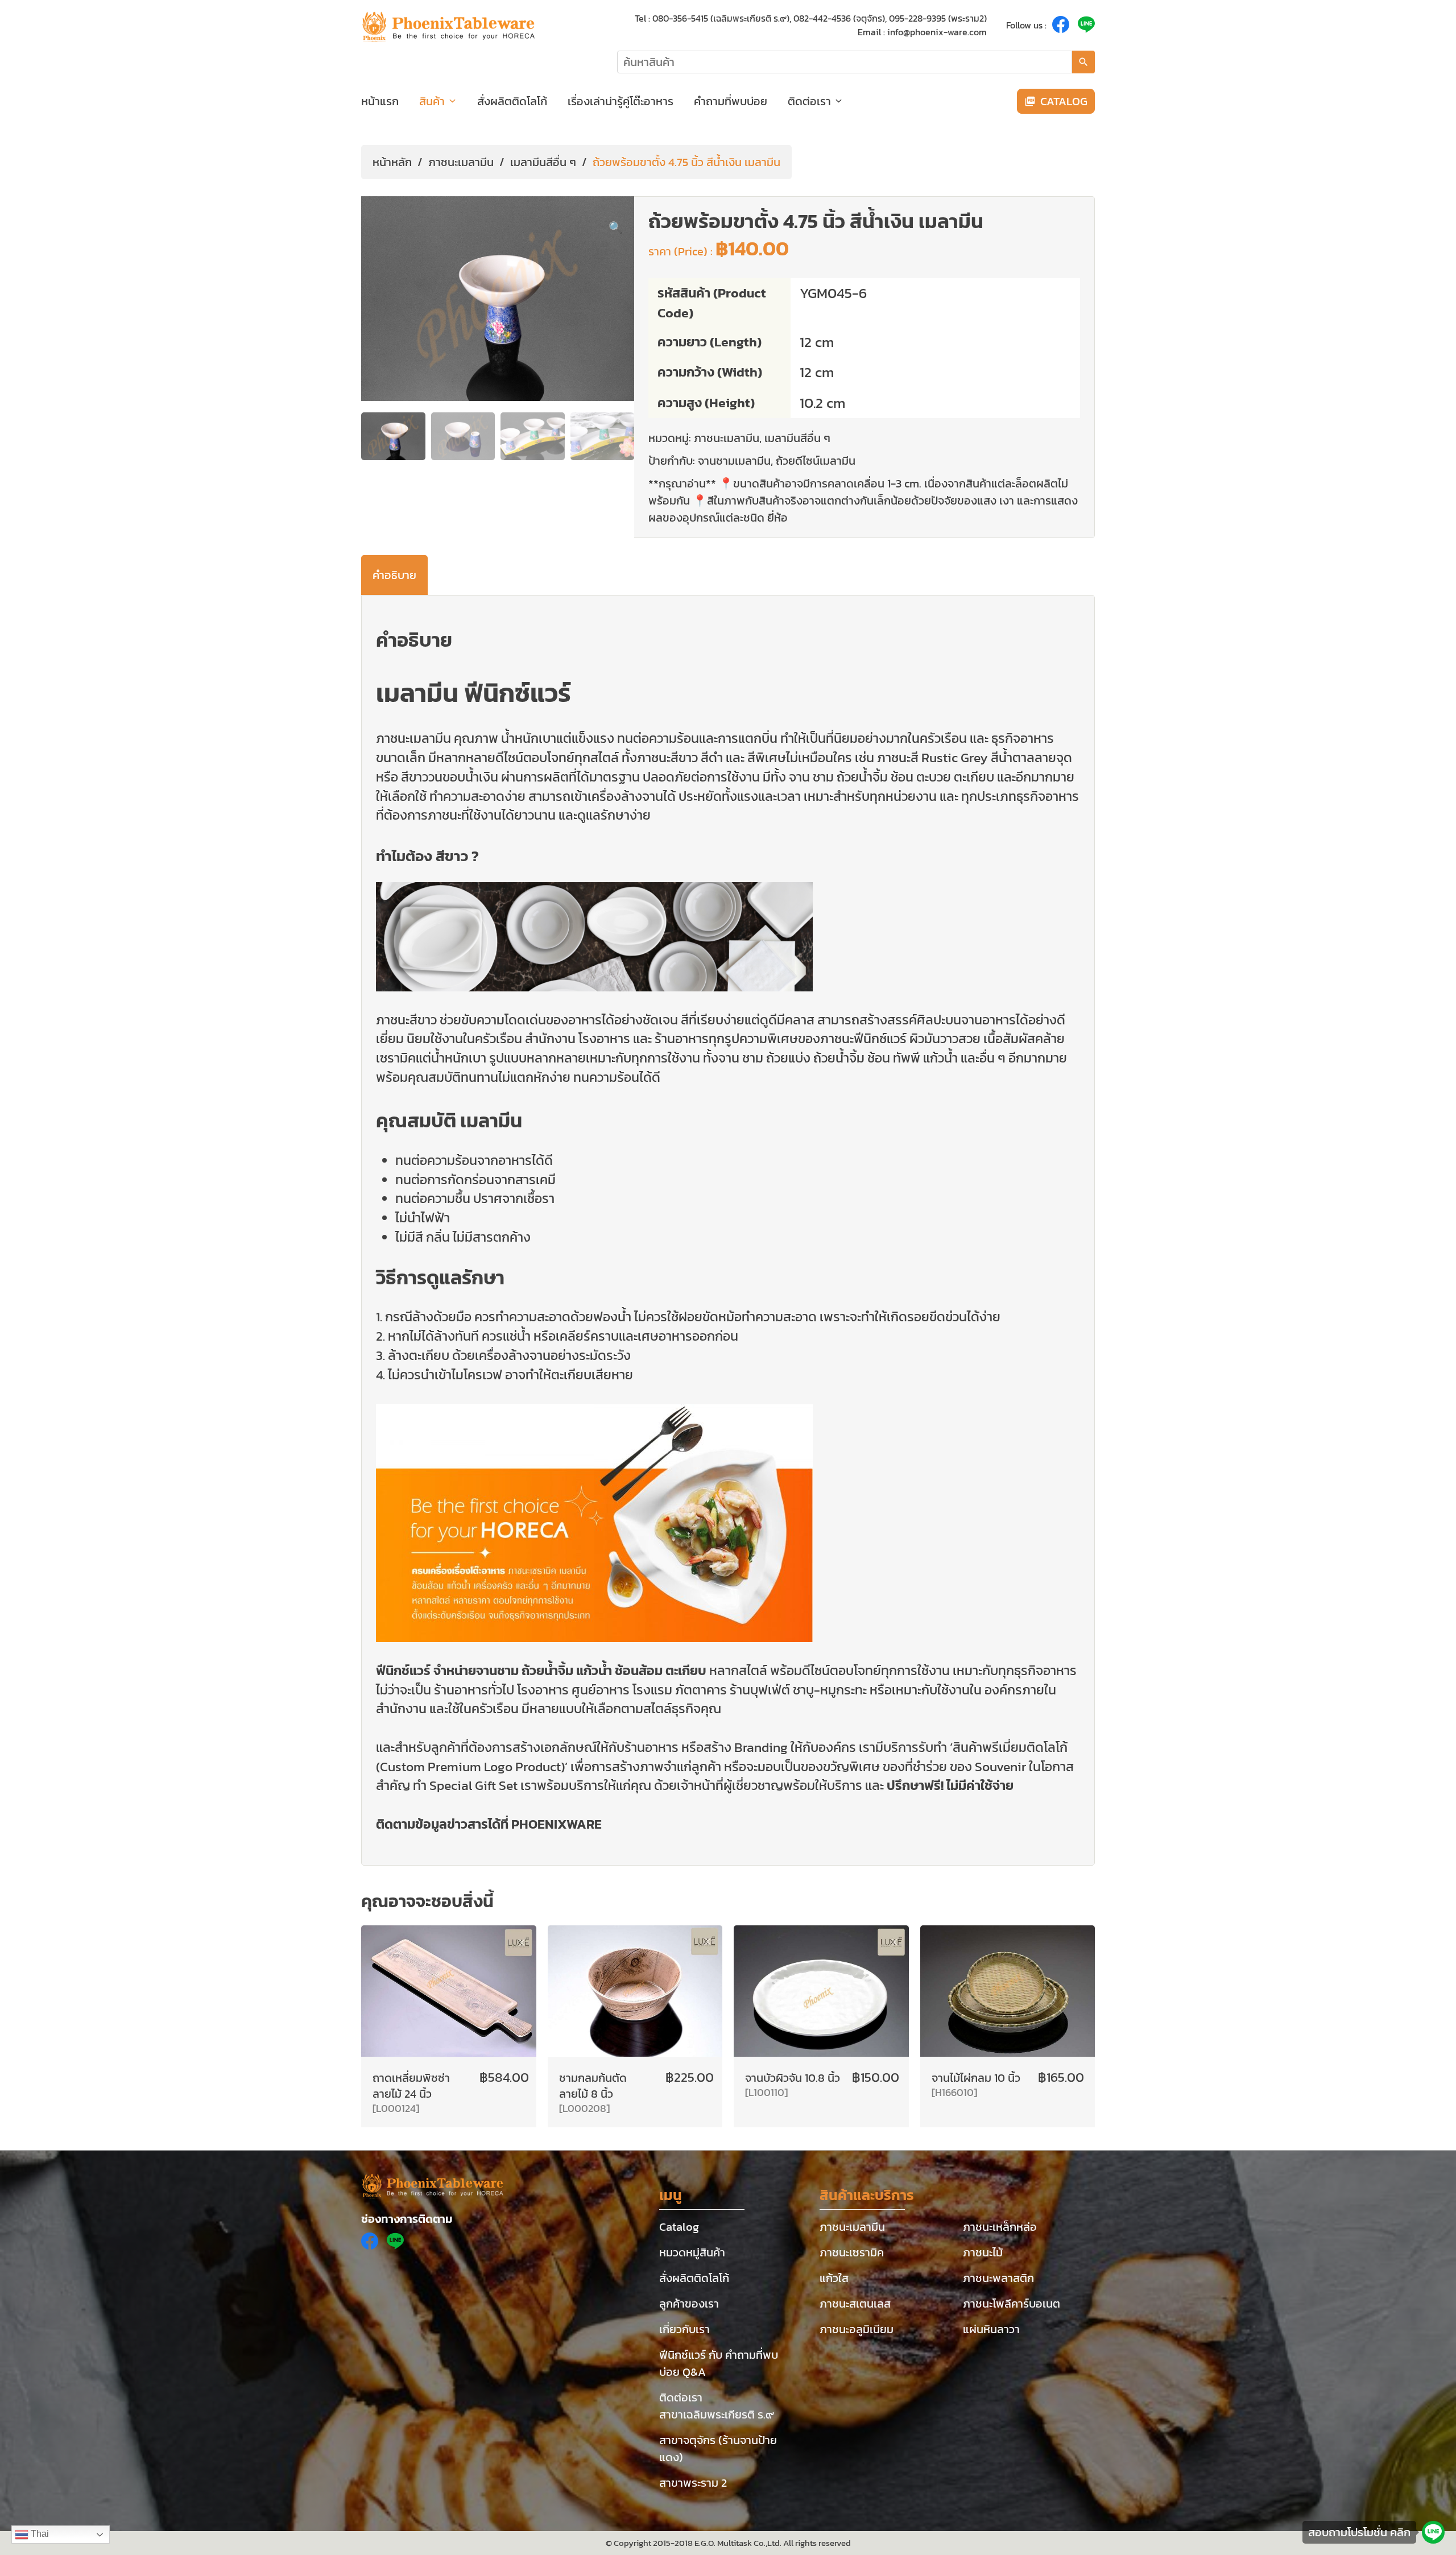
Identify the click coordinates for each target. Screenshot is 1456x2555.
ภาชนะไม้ (983, 2252)
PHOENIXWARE (557, 1824)
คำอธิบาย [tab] (394, 575)
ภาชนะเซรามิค (852, 2252)
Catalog (679, 2227)
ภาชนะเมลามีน (461, 162)
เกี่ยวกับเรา (684, 2329)
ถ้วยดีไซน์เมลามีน (816, 461)
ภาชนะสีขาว (406, 1020)
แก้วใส (834, 2278)
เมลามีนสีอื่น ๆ (543, 162)
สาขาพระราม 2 (693, 2483)
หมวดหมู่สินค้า (692, 2252)
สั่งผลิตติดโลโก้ (512, 101)
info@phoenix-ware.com (937, 32)
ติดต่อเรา (809, 101)
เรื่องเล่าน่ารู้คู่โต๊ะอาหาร (621, 101)
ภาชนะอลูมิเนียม (857, 2329)
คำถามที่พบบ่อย (731, 101)
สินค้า (432, 101)
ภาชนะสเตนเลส (855, 2304)
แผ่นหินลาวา (991, 2329)
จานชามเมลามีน (734, 461)
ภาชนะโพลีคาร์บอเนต (1012, 2304)
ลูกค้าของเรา (689, 2304)
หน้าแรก (380, 101)
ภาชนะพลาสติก (998, 2278)
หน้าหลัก (392, 162)
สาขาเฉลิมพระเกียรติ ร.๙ (717, 2415)
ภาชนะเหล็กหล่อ (1000, 2227)
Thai (39, 2534)
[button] (616, 228)
